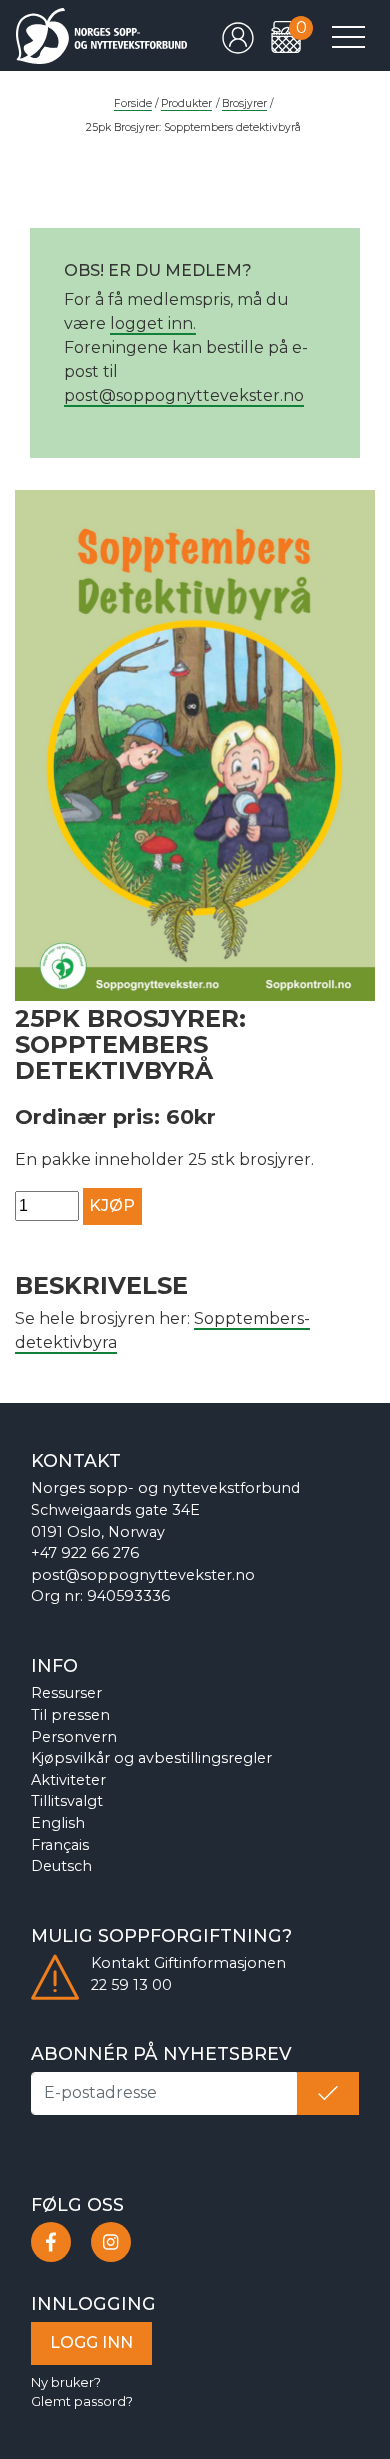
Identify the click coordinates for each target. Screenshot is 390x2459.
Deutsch (61, 1866)
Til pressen (70, 1715)
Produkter (186, 103)
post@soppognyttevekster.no (184, 395)
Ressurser (66, 1693)
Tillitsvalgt (67, 1801)
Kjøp (112, 1205)
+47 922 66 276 (85, 1553)
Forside (133, 103)
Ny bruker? (66, 2382)
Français (60, 1845)
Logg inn (91, 2342)
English (58, 1823)
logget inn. (153, 323)
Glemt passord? (82, 2401)
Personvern (74, 1737)
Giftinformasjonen (220, 1963)
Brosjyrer (244, 103)
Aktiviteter (68, 1780)
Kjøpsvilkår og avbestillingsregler (151, 1758)
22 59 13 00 (131, 1985)
